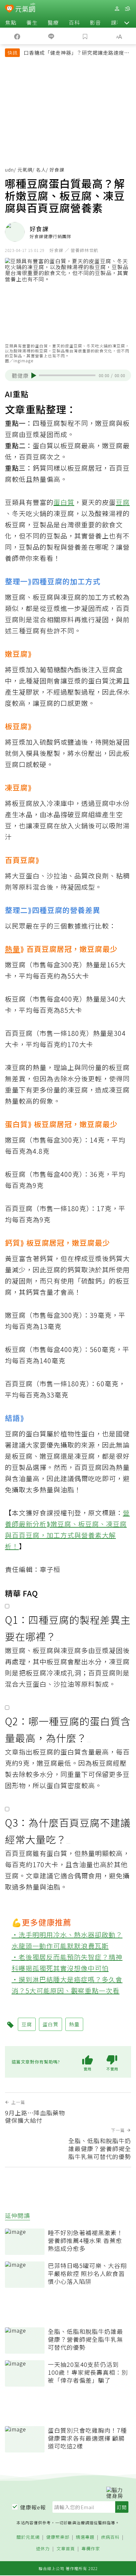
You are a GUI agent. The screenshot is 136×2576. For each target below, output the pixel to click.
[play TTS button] (34, 375)
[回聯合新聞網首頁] (9, 9)
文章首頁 (66, 2549)
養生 (32, 22)
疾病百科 (110, 2537)
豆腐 (123, 502)
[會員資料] (117, 9)
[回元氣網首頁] (25, 8)
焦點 (11, 22)
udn (9, 170)
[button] (127, 22)
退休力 (43, 2549)
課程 (117, 22)
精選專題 (85, 2537)
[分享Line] (51, 36)
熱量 (13, 949)
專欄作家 (91, 2549)
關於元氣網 (28, 2537)
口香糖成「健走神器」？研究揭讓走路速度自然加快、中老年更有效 (77, 53)
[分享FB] (17, 36)
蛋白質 (64, 502)
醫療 (53, 22)
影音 (95, 22)
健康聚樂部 (58, 2537)
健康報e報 (33, 2507)
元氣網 (25, 170)
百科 (74, 22)
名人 (41, 170)
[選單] (127, 9)
